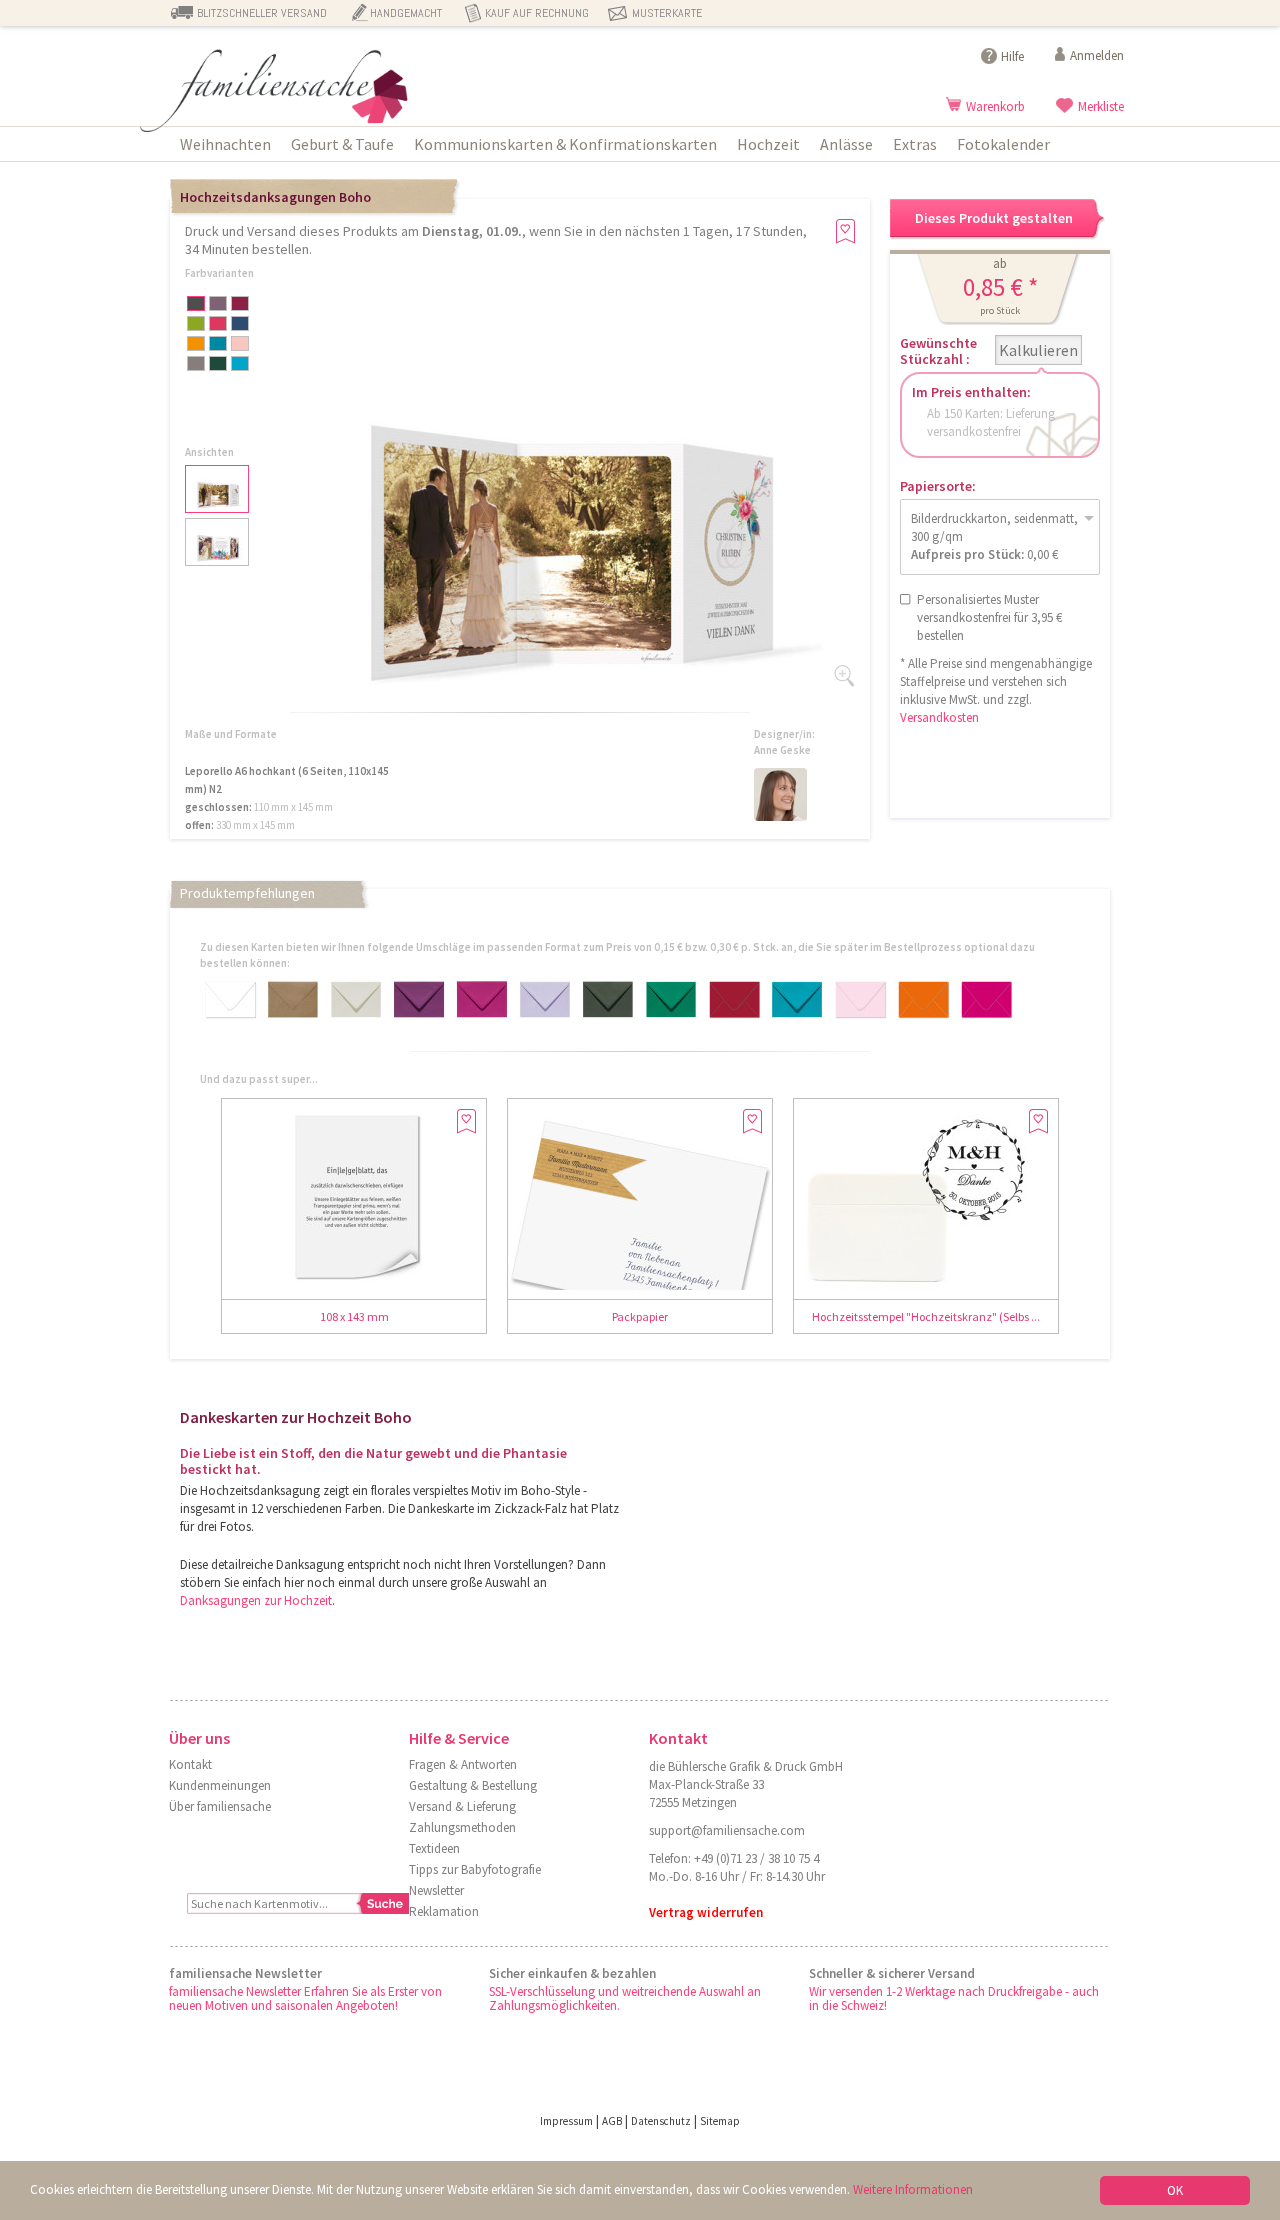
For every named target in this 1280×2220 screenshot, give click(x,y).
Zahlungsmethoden (462, 1827)
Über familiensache (220, 1806)
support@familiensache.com (727, 1830)
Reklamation (444, 1911)
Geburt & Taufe (342, 144)
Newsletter (436, 1890)
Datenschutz (661, 2121)
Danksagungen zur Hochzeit (256, 1600)
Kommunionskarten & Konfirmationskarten (565, 144)
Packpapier (640, 1316)
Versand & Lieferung (462, 1806)
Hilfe (1012, 56)
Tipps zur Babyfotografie (475, 1869)
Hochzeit (768, 144)
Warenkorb (995, 106)
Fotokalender (1003, 144)
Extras (915, 144)
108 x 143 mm (354, 1316)
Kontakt (190, 1764)
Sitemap (720, 2121)
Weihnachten (225, 144)
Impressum (566, 2121)
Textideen (434, 1848)
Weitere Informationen (913, 2189)
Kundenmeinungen (220, 1785)
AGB (612, 2121)
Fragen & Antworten (463, 1764)
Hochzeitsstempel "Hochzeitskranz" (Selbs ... (926, 1316)
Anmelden (1097, 55)
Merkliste (1101, 106)
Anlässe (846, 144)
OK (1175, 2190)
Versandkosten (939, 717)
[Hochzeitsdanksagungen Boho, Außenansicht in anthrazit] (560, 701)
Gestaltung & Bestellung (473, 1785)
